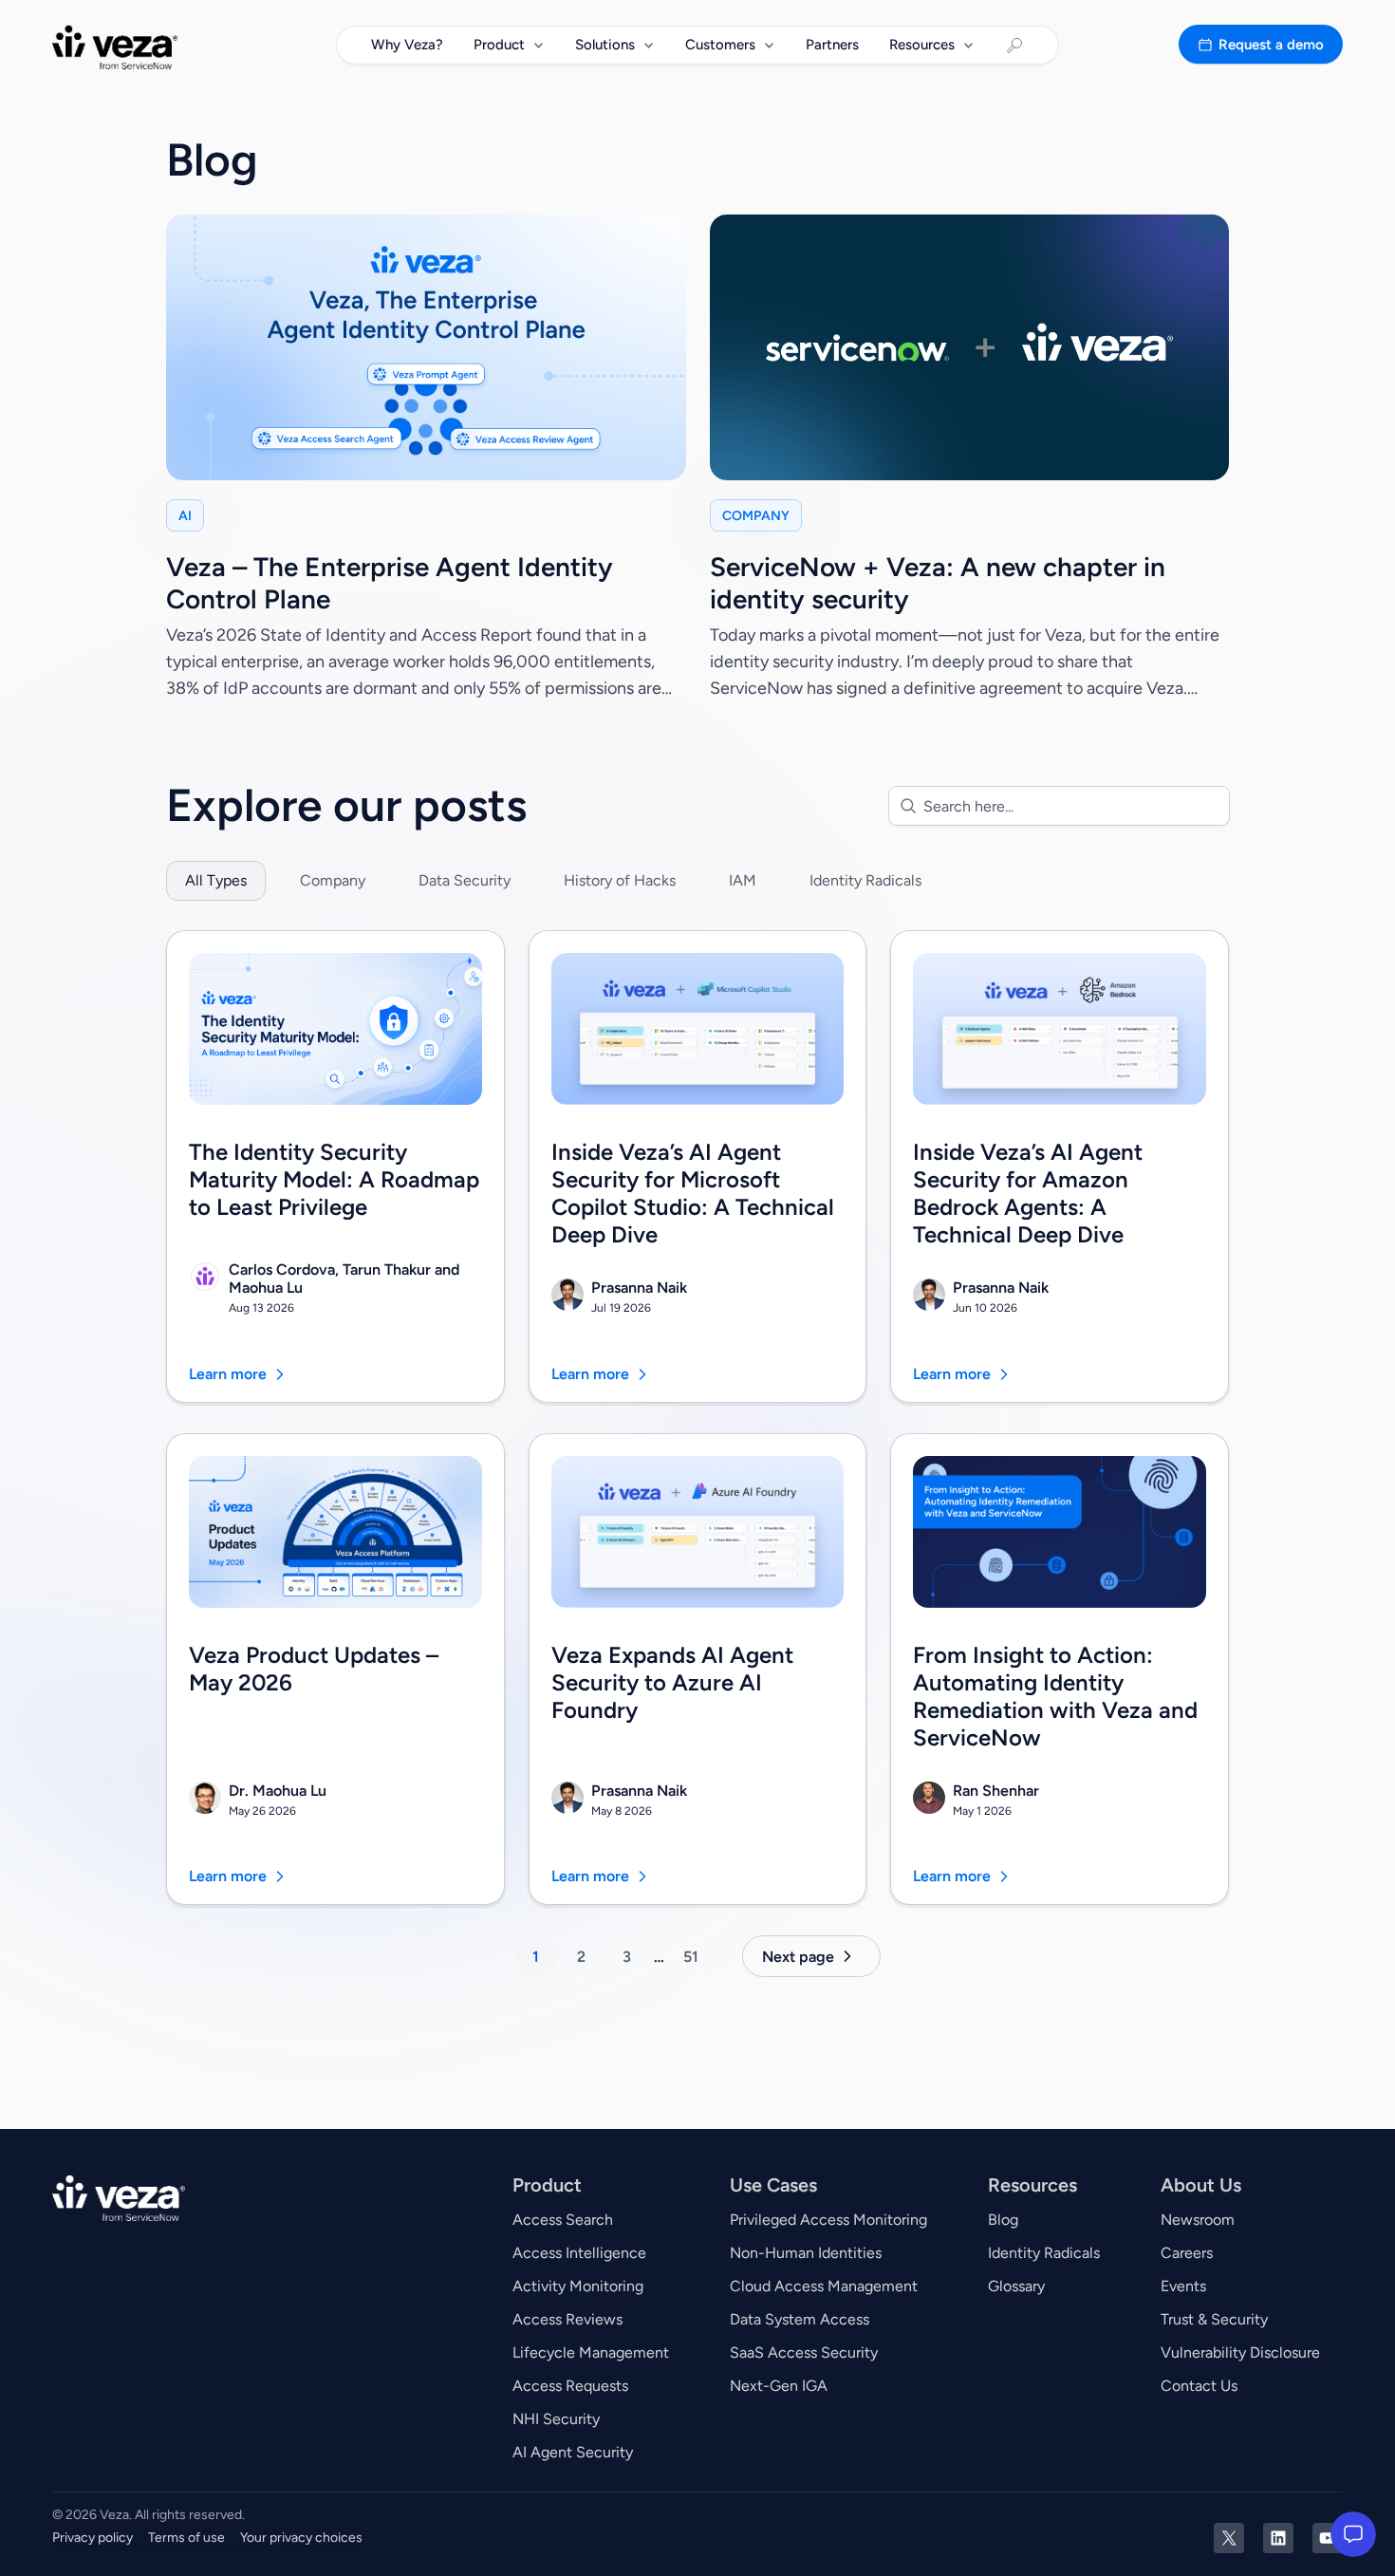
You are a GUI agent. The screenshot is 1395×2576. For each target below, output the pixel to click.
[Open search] (1014, 46)
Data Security (465, 880)
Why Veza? (407, 45)
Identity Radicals (865, 880)
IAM (743, 880)
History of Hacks (620, 880)
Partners (832, 45)
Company (333, 880)
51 (691, 1957)
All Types (216, 880)
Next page (798, 1957)
